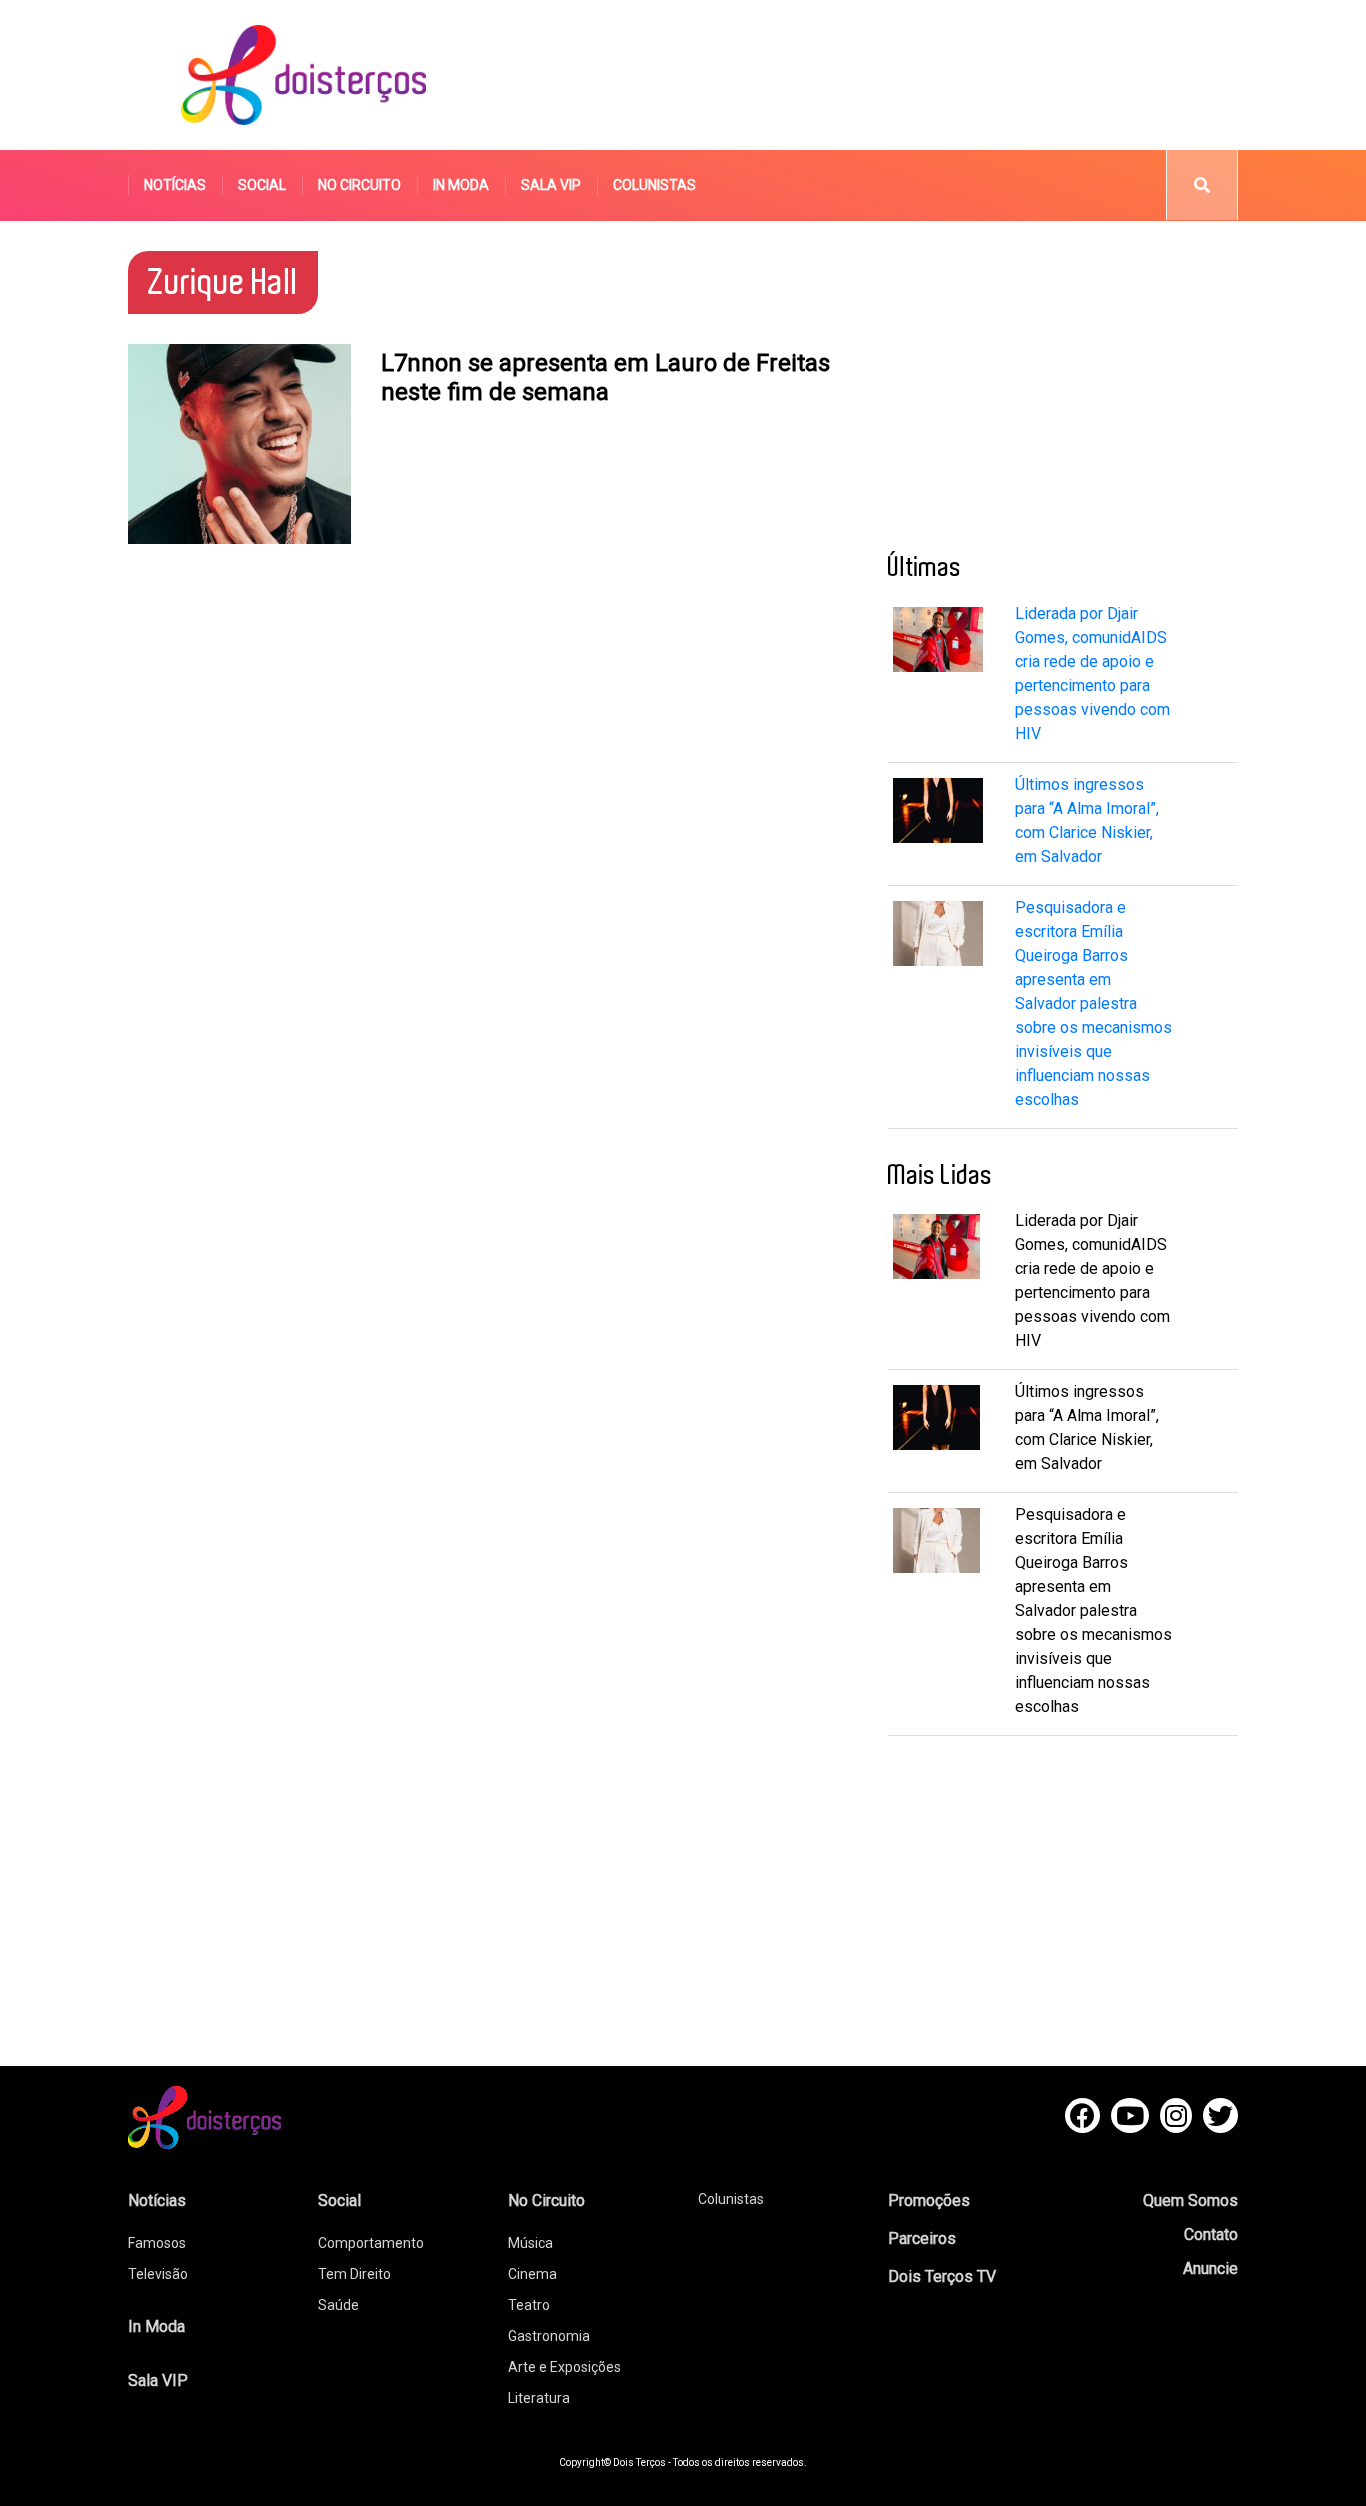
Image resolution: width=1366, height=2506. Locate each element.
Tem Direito (354, 2274)
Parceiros (922, 2238)
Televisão (158, 2274)
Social (262, 185)
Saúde (338, 2305)
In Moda (461, 185)
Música (530, 2243)
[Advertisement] (872, 75)
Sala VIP (551, 185)
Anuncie (1210, 2268)
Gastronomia (549, 2336)
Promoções (929, 2200)
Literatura (539, 2398)
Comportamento (371, 2243)
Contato (1211, 2234)
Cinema (532, 2274)
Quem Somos (1190, 2200)
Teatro (529, 2305)
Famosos (157, 2243)
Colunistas (654, 185)
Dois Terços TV (942, 2276)
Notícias (175, 185)
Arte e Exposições (564, 2367)
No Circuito (359, 185)
